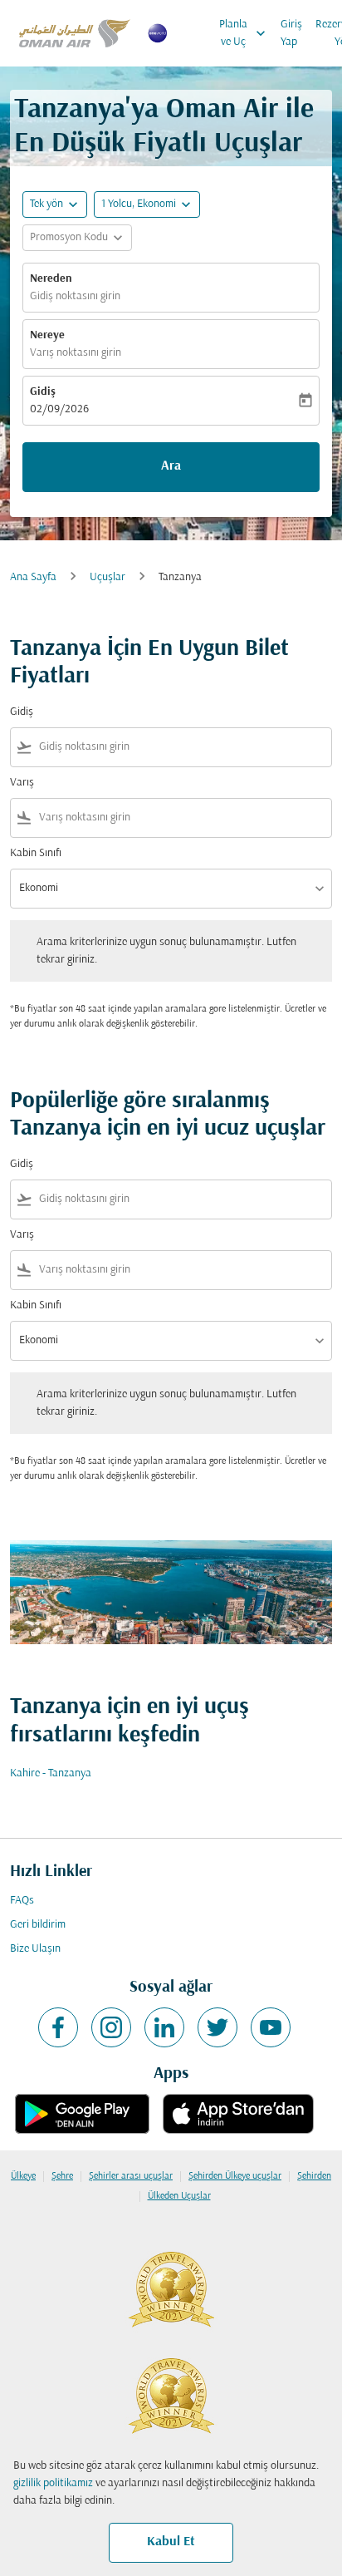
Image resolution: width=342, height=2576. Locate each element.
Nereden (51, 279)
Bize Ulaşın (35, 1949)
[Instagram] (111, 2027)
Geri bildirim (38, 1925)
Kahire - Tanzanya (51, 1773)
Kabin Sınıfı (36, 853)
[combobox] (182, 747)
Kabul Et (171, 2542)
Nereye (47, 335)
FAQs (22, 1901)
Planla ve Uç (244, 33)
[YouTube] (271, 2027)
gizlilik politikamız (53, 2483)
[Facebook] (58, 2027)
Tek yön (46, 204)
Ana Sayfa (33, 577)
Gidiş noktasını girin (75, 296)
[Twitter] (217, 2027)
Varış (22, 783)
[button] (147, 204)
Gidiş (43, 392)
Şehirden (314, 2176)
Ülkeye (23, 2176)
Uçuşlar (107, 577)
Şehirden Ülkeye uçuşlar (235, 2176)
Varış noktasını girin (76, 353)
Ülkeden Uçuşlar (179, 2196)
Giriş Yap (291, 33)
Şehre (62, 2176)
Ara (171, 466)
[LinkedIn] (164, 2027)
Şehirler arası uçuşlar (131, 2176)
